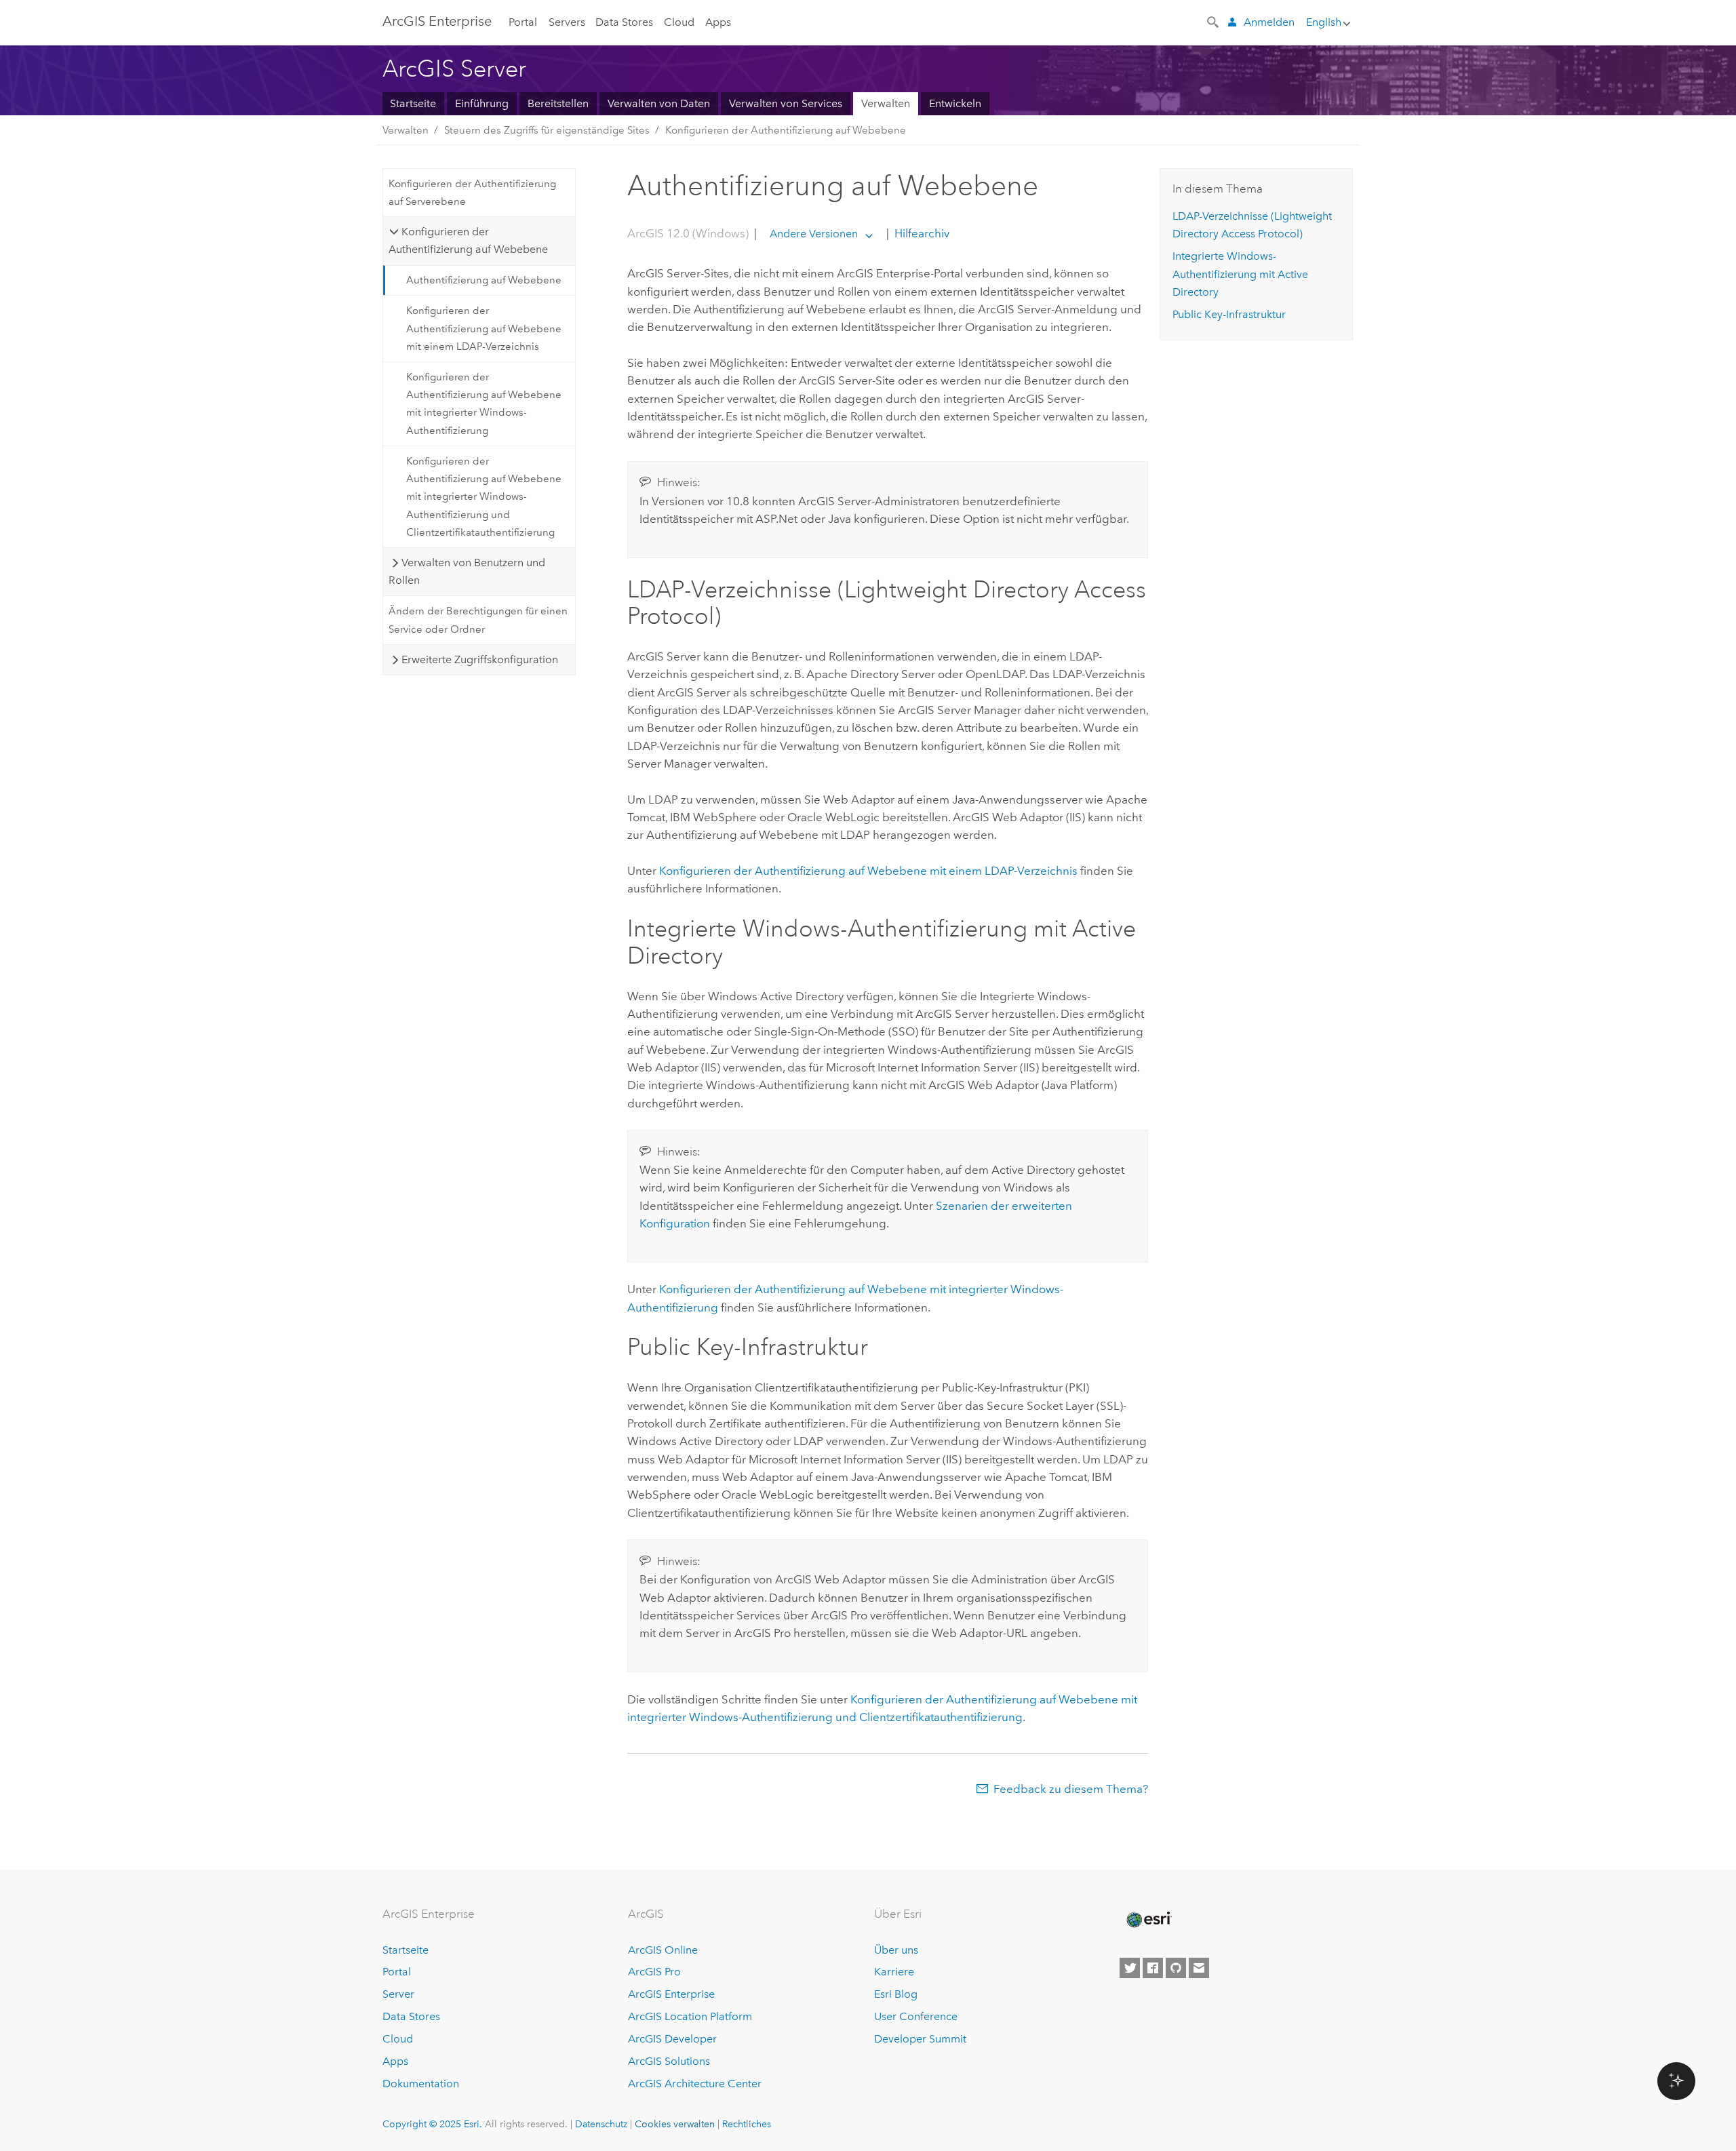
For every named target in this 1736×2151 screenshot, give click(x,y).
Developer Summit (920, 2039)
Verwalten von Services (786, 103)
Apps (718, 22)
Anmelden (1269, 22)
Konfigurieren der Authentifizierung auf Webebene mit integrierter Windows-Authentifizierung (484, 404)
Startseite (413, 103)
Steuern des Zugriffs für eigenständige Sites (547, 130)
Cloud (679, 22)
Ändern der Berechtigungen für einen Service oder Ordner (478, 620)
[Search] (1214, 21)
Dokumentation (421, 2084)
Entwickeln (955, 103)
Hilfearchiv (921, 233)
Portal (523, 22)
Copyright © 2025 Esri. (432, 2124)
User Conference (916, 2016)
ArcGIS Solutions (669, 2061)
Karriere (894, 1972)
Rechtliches (747, 2124)
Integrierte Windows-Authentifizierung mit (1240, 274)
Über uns (896, 1950)
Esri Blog (896, 1994)
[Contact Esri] (1199, 1968)
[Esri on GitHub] (1176, 1968)
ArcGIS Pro (654, 1972)
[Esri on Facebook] (1153, 1968)
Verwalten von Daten (659, 103)
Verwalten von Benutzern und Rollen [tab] (467, 571)
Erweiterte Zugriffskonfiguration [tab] (480, 659)
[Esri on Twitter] (1130, 1968)
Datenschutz (601, 2124)
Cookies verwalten (675, 2124)
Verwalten (886, 103)
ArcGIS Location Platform (690, 2016)
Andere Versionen (814, 234)
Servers (567, 22)
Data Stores (624, 22)
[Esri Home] (1148, 1920)
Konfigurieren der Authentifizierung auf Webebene (786, 130)
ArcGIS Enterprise (437, 21)
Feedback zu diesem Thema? (1071, 1789)
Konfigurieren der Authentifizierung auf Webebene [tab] (468, 240)
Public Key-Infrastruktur (1229, 314)
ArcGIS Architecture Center (695, 2084)
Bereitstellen (558, 103)
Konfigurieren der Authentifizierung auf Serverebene (472, 193)
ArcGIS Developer (672, 2039)
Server (398, 1994)
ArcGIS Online (663, 1950)
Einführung (482, 103)
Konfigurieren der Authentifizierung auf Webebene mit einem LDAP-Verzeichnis (484, 329)
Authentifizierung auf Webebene (484, 280)
